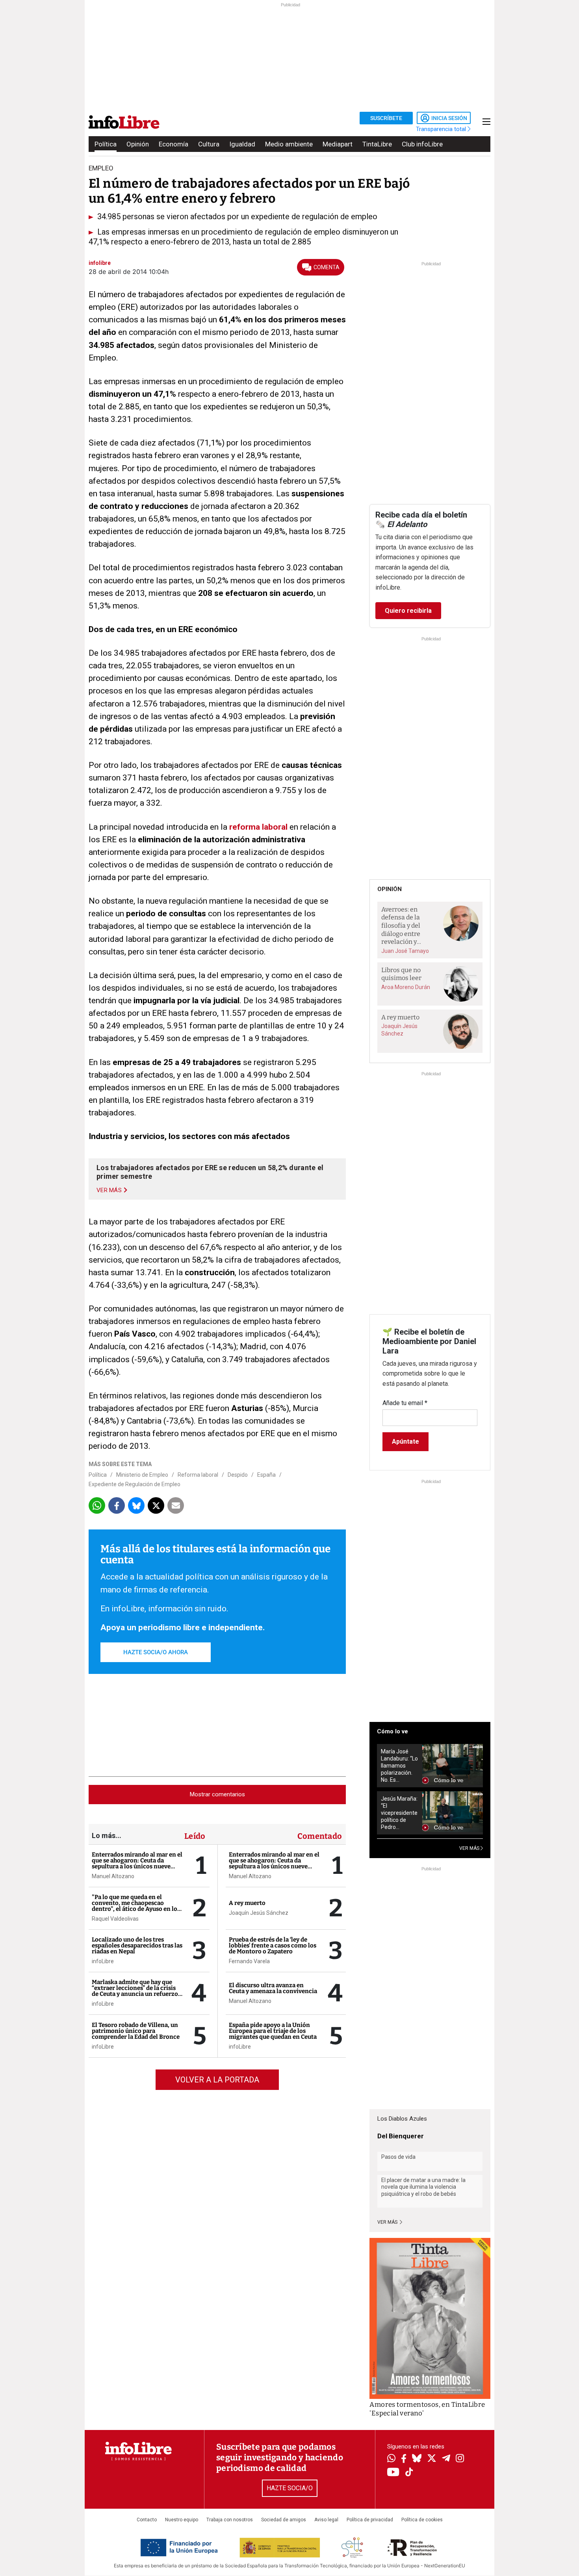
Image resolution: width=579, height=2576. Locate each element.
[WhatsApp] (391, 2459)
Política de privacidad (370, 2520)
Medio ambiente (289, 144)
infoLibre (103, 1961)
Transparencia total (442, 129)
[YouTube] (393, 2473)
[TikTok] (409, 2473)
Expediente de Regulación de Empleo (135, 1484)
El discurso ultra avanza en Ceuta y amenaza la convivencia (273, 1988)
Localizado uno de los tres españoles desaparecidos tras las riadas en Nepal (137, 1945)
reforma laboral (259, 827)
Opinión (138, 144)
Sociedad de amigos (284, 2520)
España (266, 1475)
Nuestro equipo (182, 2520)
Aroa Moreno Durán (406, 987)
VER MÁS (470, 1848)
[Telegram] (446, 2459)
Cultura (209, 144)
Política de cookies (422, 2520)
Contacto (147, 2520)
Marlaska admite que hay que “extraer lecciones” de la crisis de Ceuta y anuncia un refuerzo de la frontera (135, 1991)
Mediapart (338, 144)
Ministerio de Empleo (142, 1475)
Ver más (388, 2222)
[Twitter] (432, 2459)
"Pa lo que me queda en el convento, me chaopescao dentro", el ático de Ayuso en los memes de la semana (136, 1906)
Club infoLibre (422, 144)
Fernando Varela (249, 1961)
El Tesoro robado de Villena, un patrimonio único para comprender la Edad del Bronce (136, 2031)
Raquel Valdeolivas (115, 1919)
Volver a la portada (217, 2080)
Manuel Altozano (113, 1876)
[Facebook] (404, 2459)
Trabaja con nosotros (230, 2520)
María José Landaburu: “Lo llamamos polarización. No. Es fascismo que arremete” (399, 1766)
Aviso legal (326, 2520)
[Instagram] (460, 2459)
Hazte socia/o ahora (156, 1652)
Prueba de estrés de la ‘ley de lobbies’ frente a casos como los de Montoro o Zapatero (273, 1945)
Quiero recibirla (408, 611)
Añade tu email (405, 1403)
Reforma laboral (198, 1475)
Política (106, 144)
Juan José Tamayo (405, 951)
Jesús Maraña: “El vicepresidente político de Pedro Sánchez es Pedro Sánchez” (399, 1813)
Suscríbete (386, 118)
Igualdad (242, 144)
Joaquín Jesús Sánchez (259, 1913)
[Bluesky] (417, 2459)
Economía (174, 144)
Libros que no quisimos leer (401, 974)
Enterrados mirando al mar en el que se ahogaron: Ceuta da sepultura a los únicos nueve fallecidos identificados (137, 1863)
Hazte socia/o (290, 2488)
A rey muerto (247, 1903)
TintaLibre (377, 144)
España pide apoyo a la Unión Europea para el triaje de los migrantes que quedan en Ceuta (273, 2031)
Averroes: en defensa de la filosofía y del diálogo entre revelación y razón (401, 926)
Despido (238, 1475)
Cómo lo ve (392, 1731)
